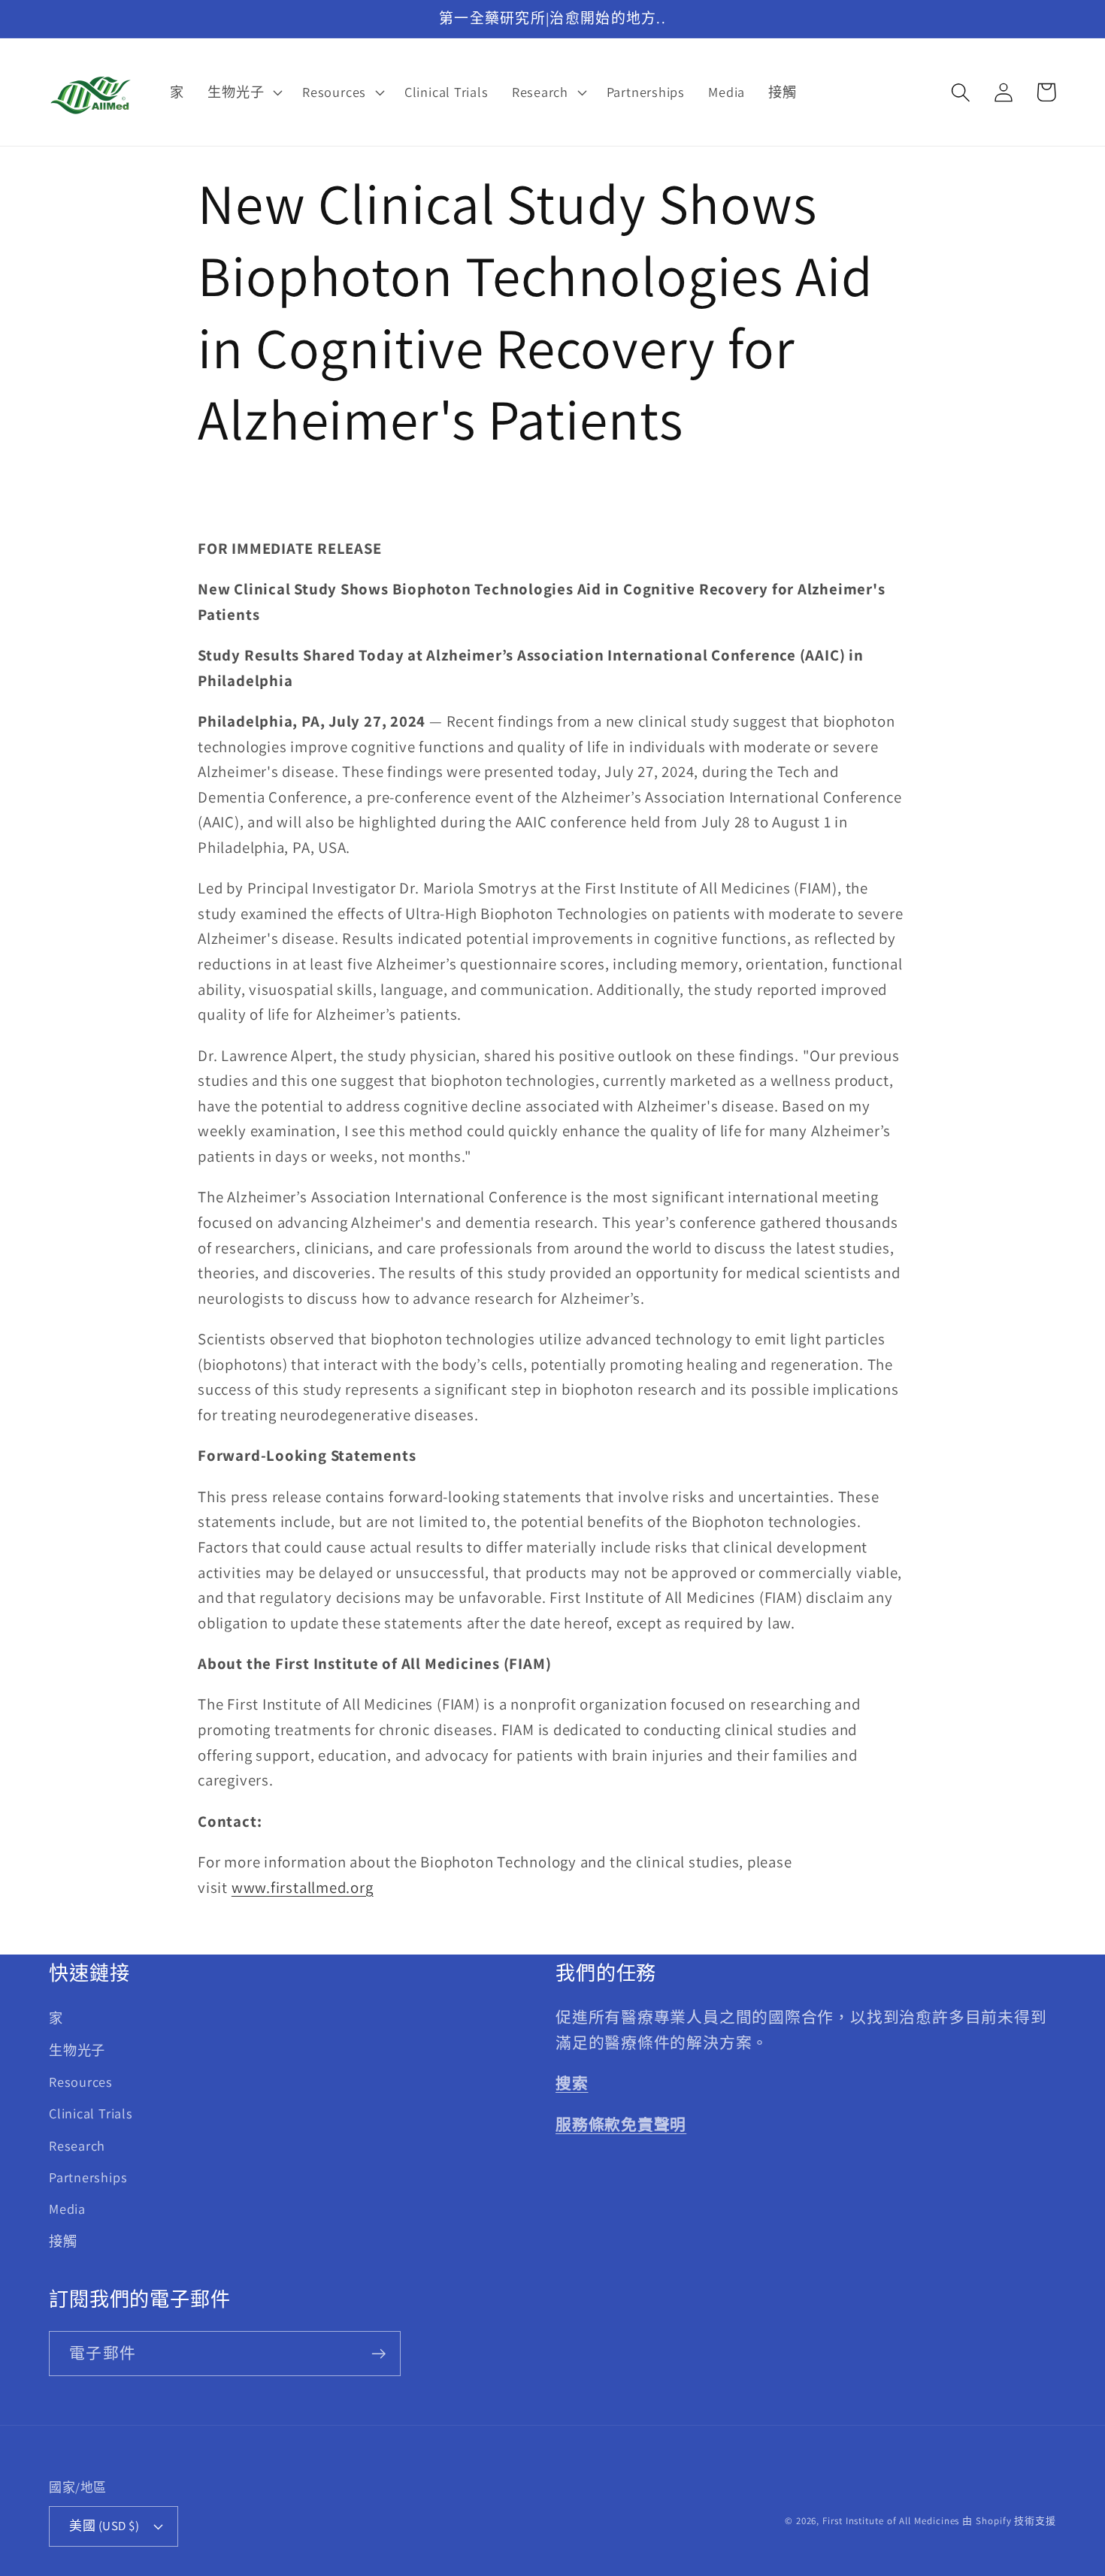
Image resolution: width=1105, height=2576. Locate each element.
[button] (244, 92)
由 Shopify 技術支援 (1009, 2521)
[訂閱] (378, 2354)
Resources (81, 2082)
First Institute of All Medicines (891, 2521)
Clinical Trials (91, 2113)
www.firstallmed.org (303, 1887)
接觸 (63, 2241)
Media (67, 2209)
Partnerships (88, 2177)
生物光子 (77, 2050)
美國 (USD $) (104, 2526)
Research (77, 2145)
